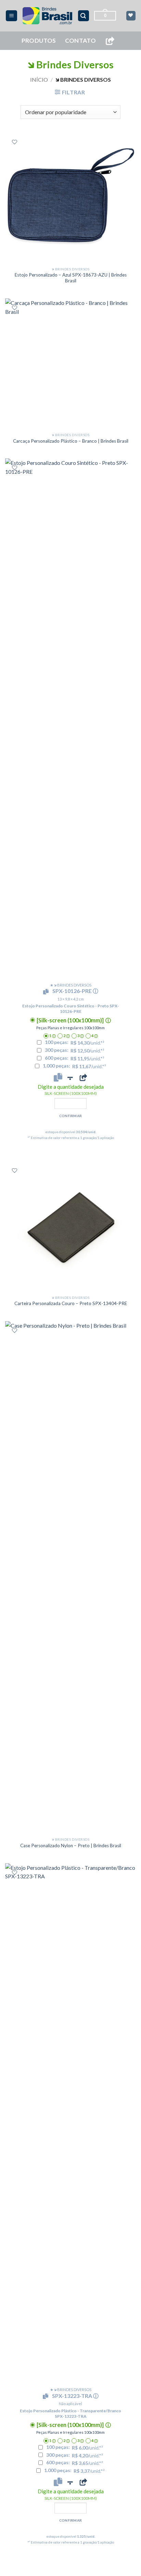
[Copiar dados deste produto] (58, 1077)
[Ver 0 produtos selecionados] (131, 16)
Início (39, 79)
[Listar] (15, 142)
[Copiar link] (110, 41)
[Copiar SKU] (47, 992)
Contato (80, 41)
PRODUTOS (39, 41)
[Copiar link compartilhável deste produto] (83, 1077)
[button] (11, 16)
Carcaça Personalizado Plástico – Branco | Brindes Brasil (71, 441)
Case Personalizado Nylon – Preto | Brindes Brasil (71, 1846)
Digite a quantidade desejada (71, 1090)
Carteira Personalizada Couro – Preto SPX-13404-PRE (71, 1303)
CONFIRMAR (71, 1116)
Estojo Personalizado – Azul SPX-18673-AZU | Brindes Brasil (71, 278)
